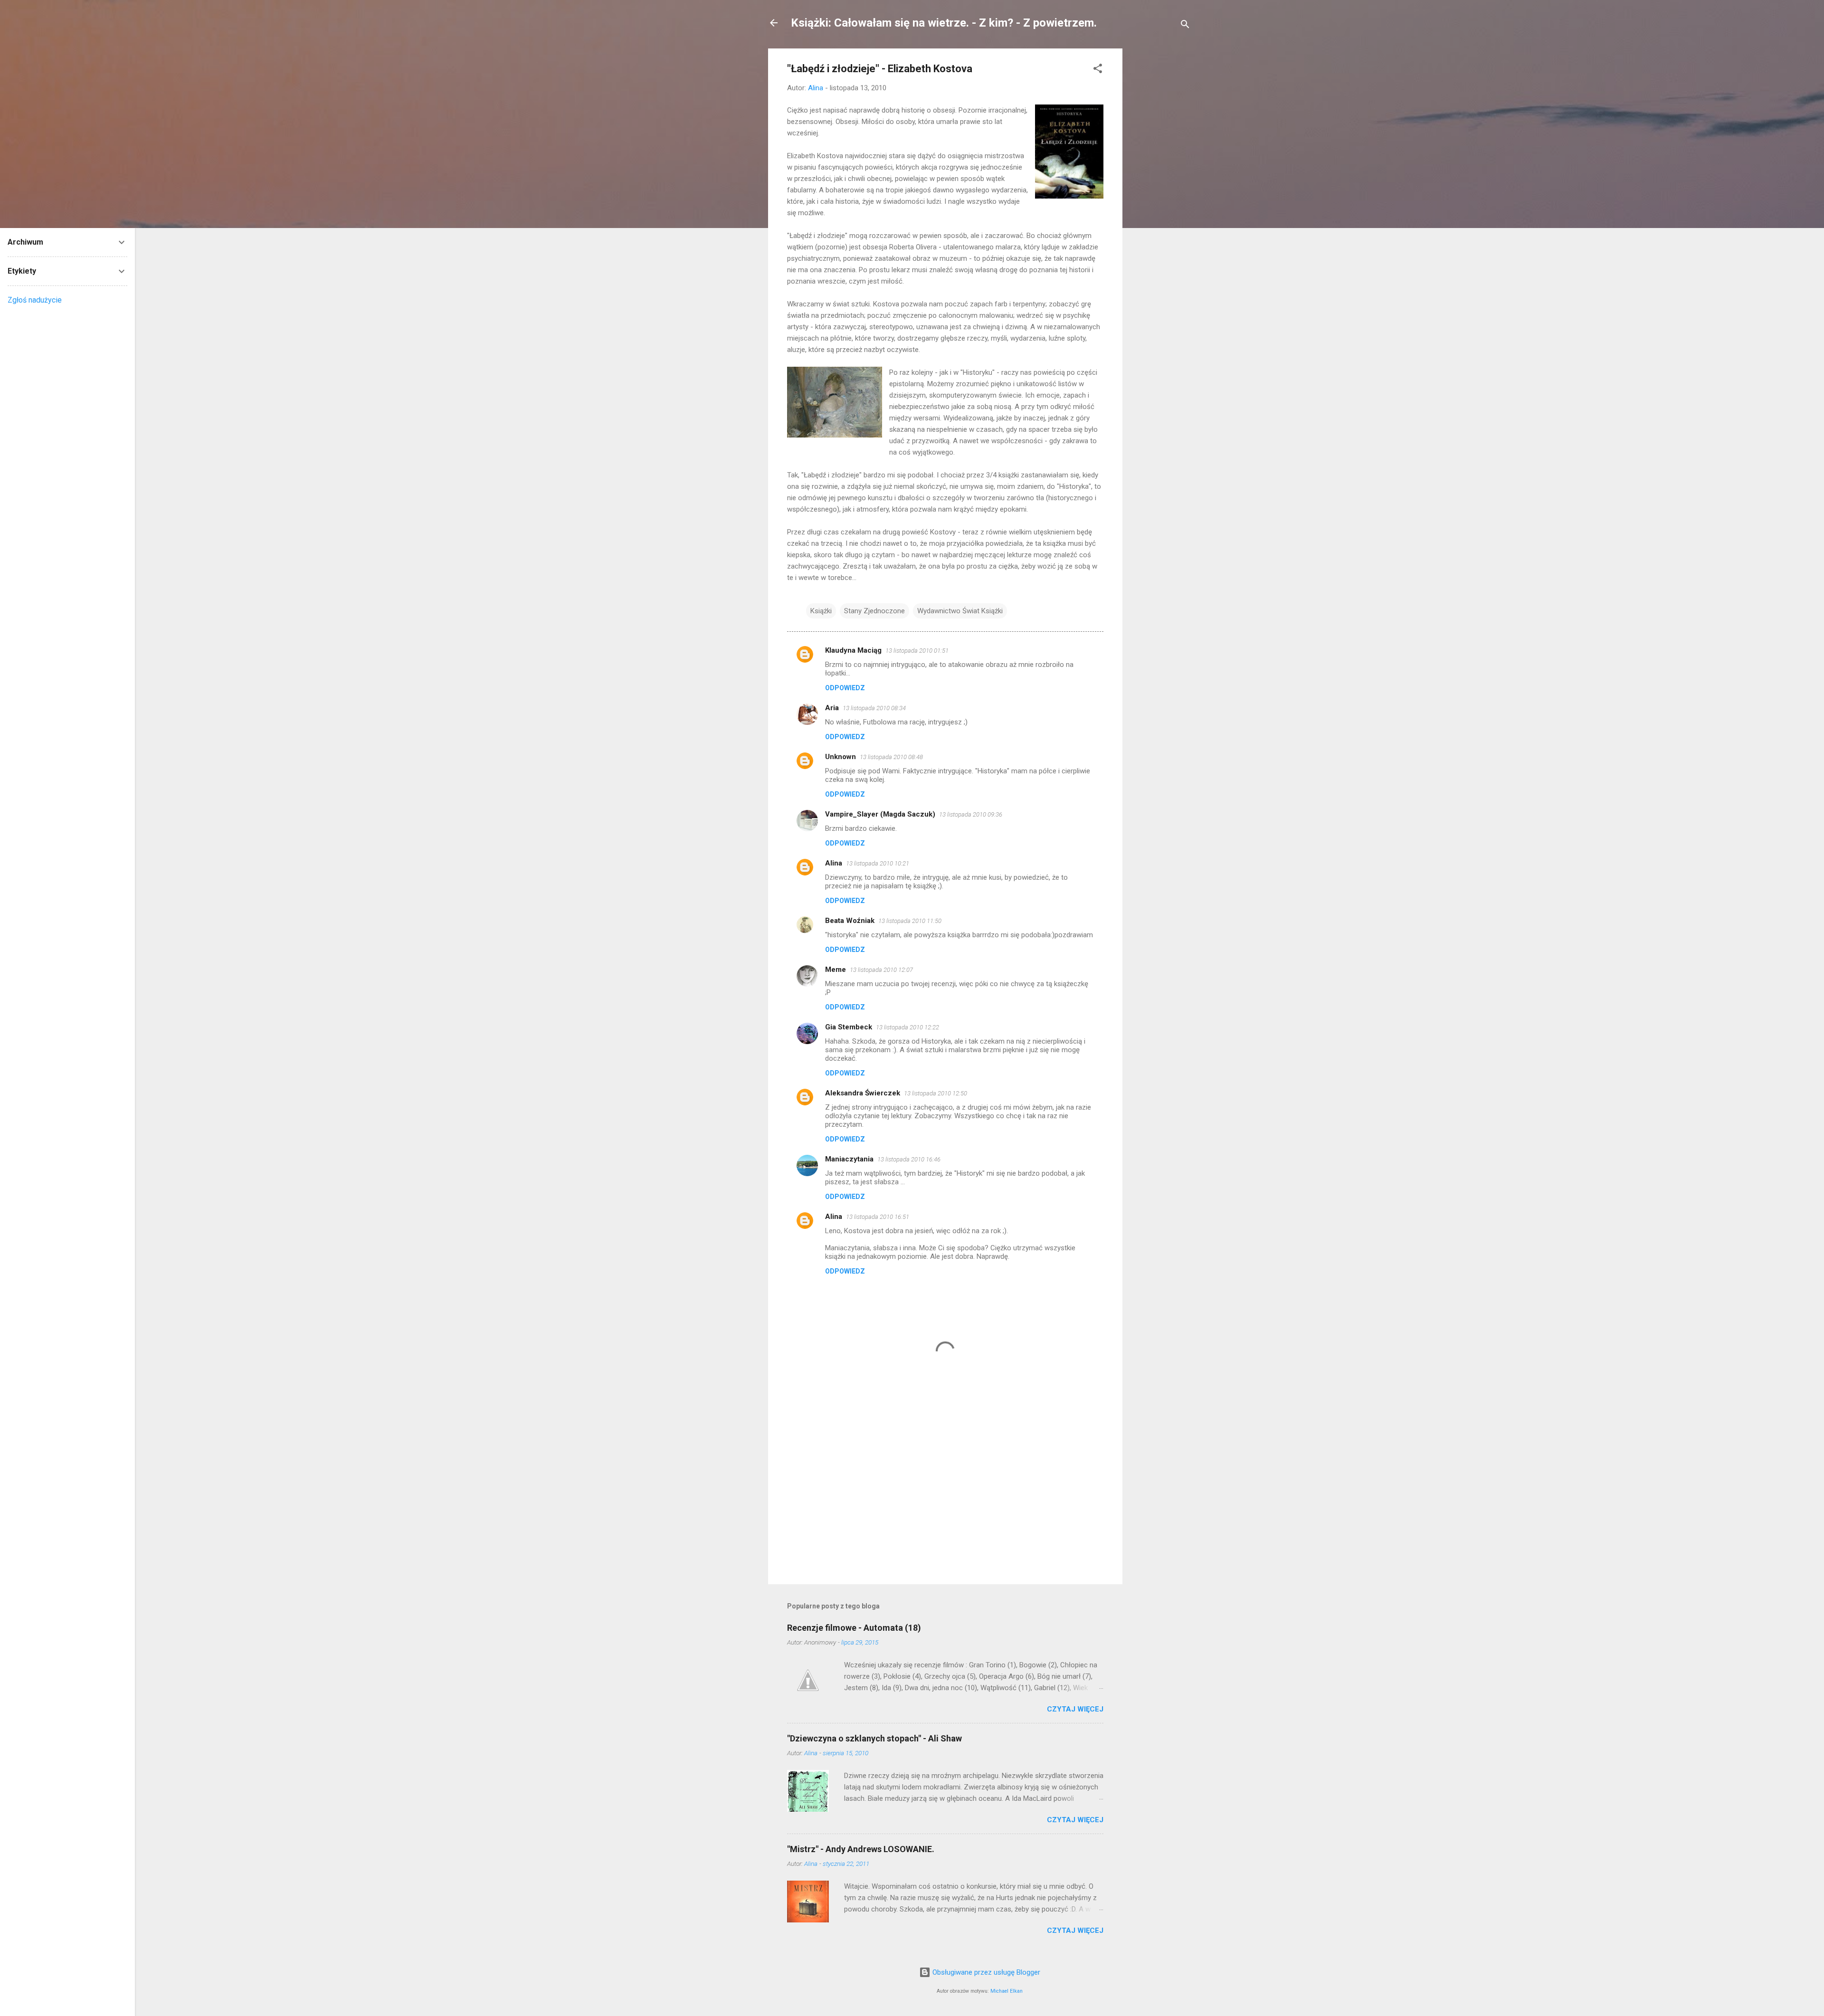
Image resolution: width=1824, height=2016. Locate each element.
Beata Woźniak (850, 921)
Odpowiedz (845, 688)
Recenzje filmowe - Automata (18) (854, 1628)
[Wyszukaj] (1185, 26)
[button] (1098, 70)
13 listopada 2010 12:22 (907, 1027)
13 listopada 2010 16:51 (878, 1217)
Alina (834, 863)
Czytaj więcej (1075, 1709)
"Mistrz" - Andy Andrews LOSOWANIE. (861, 1849)
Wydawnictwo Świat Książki (960, 611)
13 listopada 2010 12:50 (936, 1093)
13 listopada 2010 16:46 (909, 1159)
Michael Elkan (1007, 1991)
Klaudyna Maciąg (853, 650)
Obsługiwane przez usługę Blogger (985, 1972)
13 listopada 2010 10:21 (878, 863)
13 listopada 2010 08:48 (891, 757)
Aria (832, 708)
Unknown (841, 757)
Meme (836, 970)
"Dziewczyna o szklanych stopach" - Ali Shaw (874, 1738)
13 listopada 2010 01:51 (917, 651)
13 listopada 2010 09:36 (971, 814)
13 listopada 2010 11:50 (910, 921)
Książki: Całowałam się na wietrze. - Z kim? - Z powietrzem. (944, 23)
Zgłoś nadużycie (35, 300)
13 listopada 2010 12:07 (881, 970)
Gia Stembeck (849, 1027)
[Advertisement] (1160, 191)
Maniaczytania (849, 1159)
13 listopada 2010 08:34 (874, 708)
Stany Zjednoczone (874, 611)
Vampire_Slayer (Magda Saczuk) (880, 814)
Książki (821, 611)
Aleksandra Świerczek (863, 1093)
